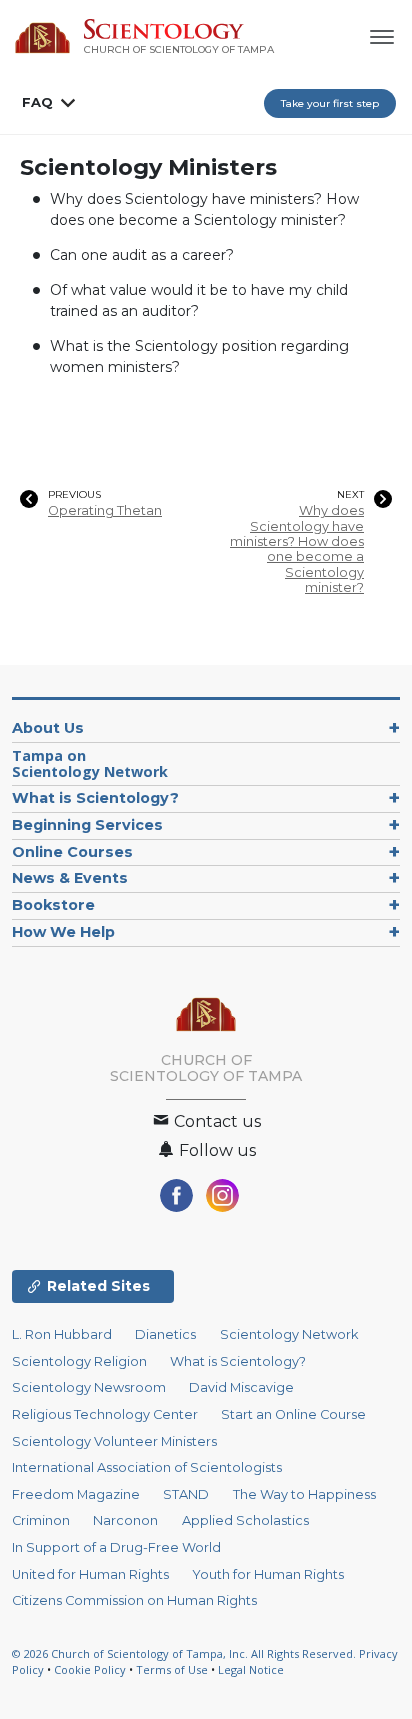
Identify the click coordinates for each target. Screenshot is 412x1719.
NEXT (350, 495)
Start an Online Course (293, 1414)
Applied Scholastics (245, 1520)
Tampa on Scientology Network (90, 763)
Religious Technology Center (105, 1414)
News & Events (70, 878)
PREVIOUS (74, 495)
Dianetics (165, 1334)
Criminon (41, 1520)
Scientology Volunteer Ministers (114, 1441)
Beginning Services (87, 825)
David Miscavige (241, 1387)
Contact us (215, 1121)
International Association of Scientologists (147, 1467)
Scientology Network (289, 1334)
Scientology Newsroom (89, 1387)
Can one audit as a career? (142, 255)
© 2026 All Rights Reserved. (185, 1653)
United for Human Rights (90, 1574)
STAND (186, 1494)
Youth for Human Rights (268, 1574)
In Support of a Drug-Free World (116, 1547)
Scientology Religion (79, 1361)
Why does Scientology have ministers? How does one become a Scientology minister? (297, 549)
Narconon (125, 1520)
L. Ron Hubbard (62, 1334)
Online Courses (72, 852)
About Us (48, 728)
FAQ (37, 102)
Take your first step (330, 103)
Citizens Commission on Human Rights (134, 1600)
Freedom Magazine (76, 1494)
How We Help (63, 932)
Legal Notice (251, 1669)
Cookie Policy (90, 1669)
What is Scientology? (95, 798)
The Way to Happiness (304, 1494)
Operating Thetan (105, 510)
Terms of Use (172, 1669)
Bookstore (53, 905)
